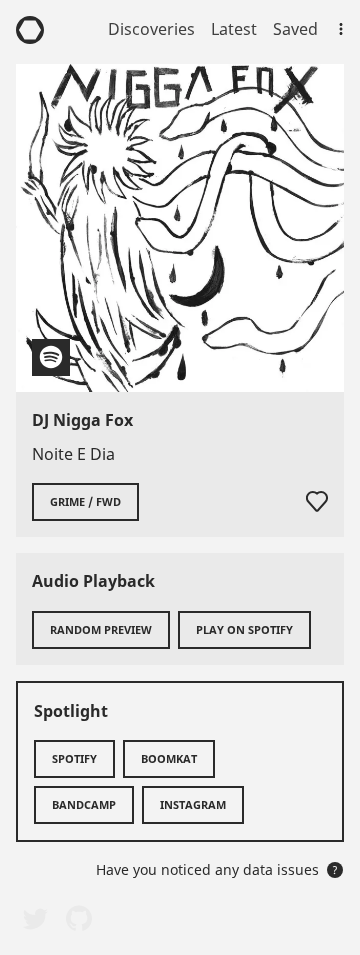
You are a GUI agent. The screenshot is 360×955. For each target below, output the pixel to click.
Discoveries (151, 29)
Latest (234, 29)
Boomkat (169, 758)
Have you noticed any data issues (217, 869)
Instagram (193, 804)
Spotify (74, 758)
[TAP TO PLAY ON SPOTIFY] (180, 228)
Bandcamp (84, 804)
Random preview (101, 629)
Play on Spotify (244, 629)
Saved (295, 29)
